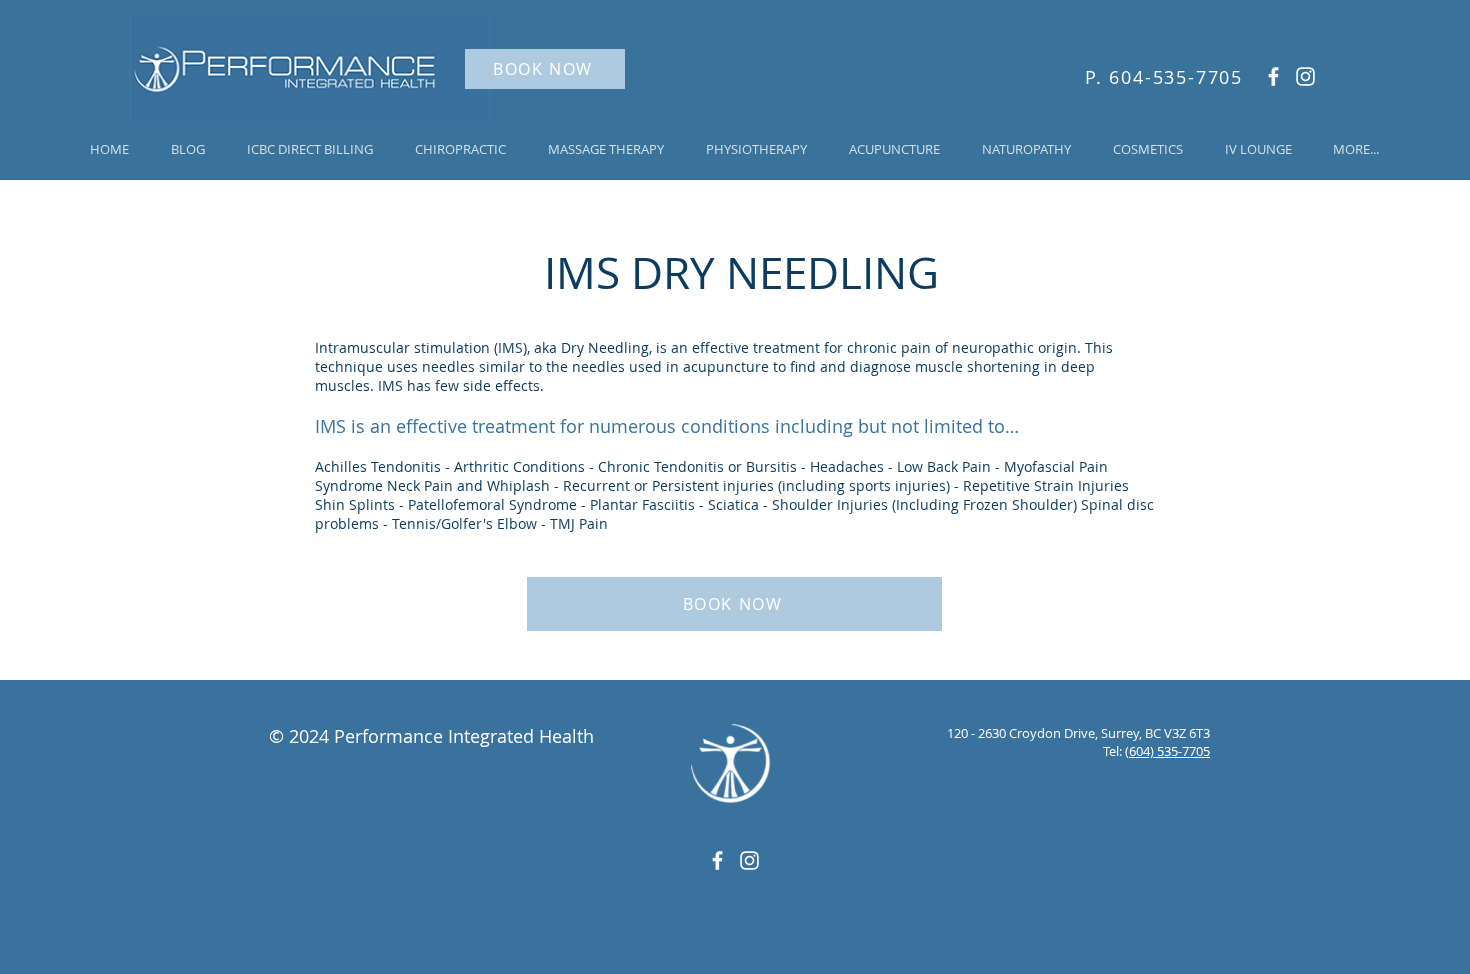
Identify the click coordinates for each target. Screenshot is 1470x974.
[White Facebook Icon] (1273, 76)
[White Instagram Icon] (1305, 76)
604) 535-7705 (1169, 751)
